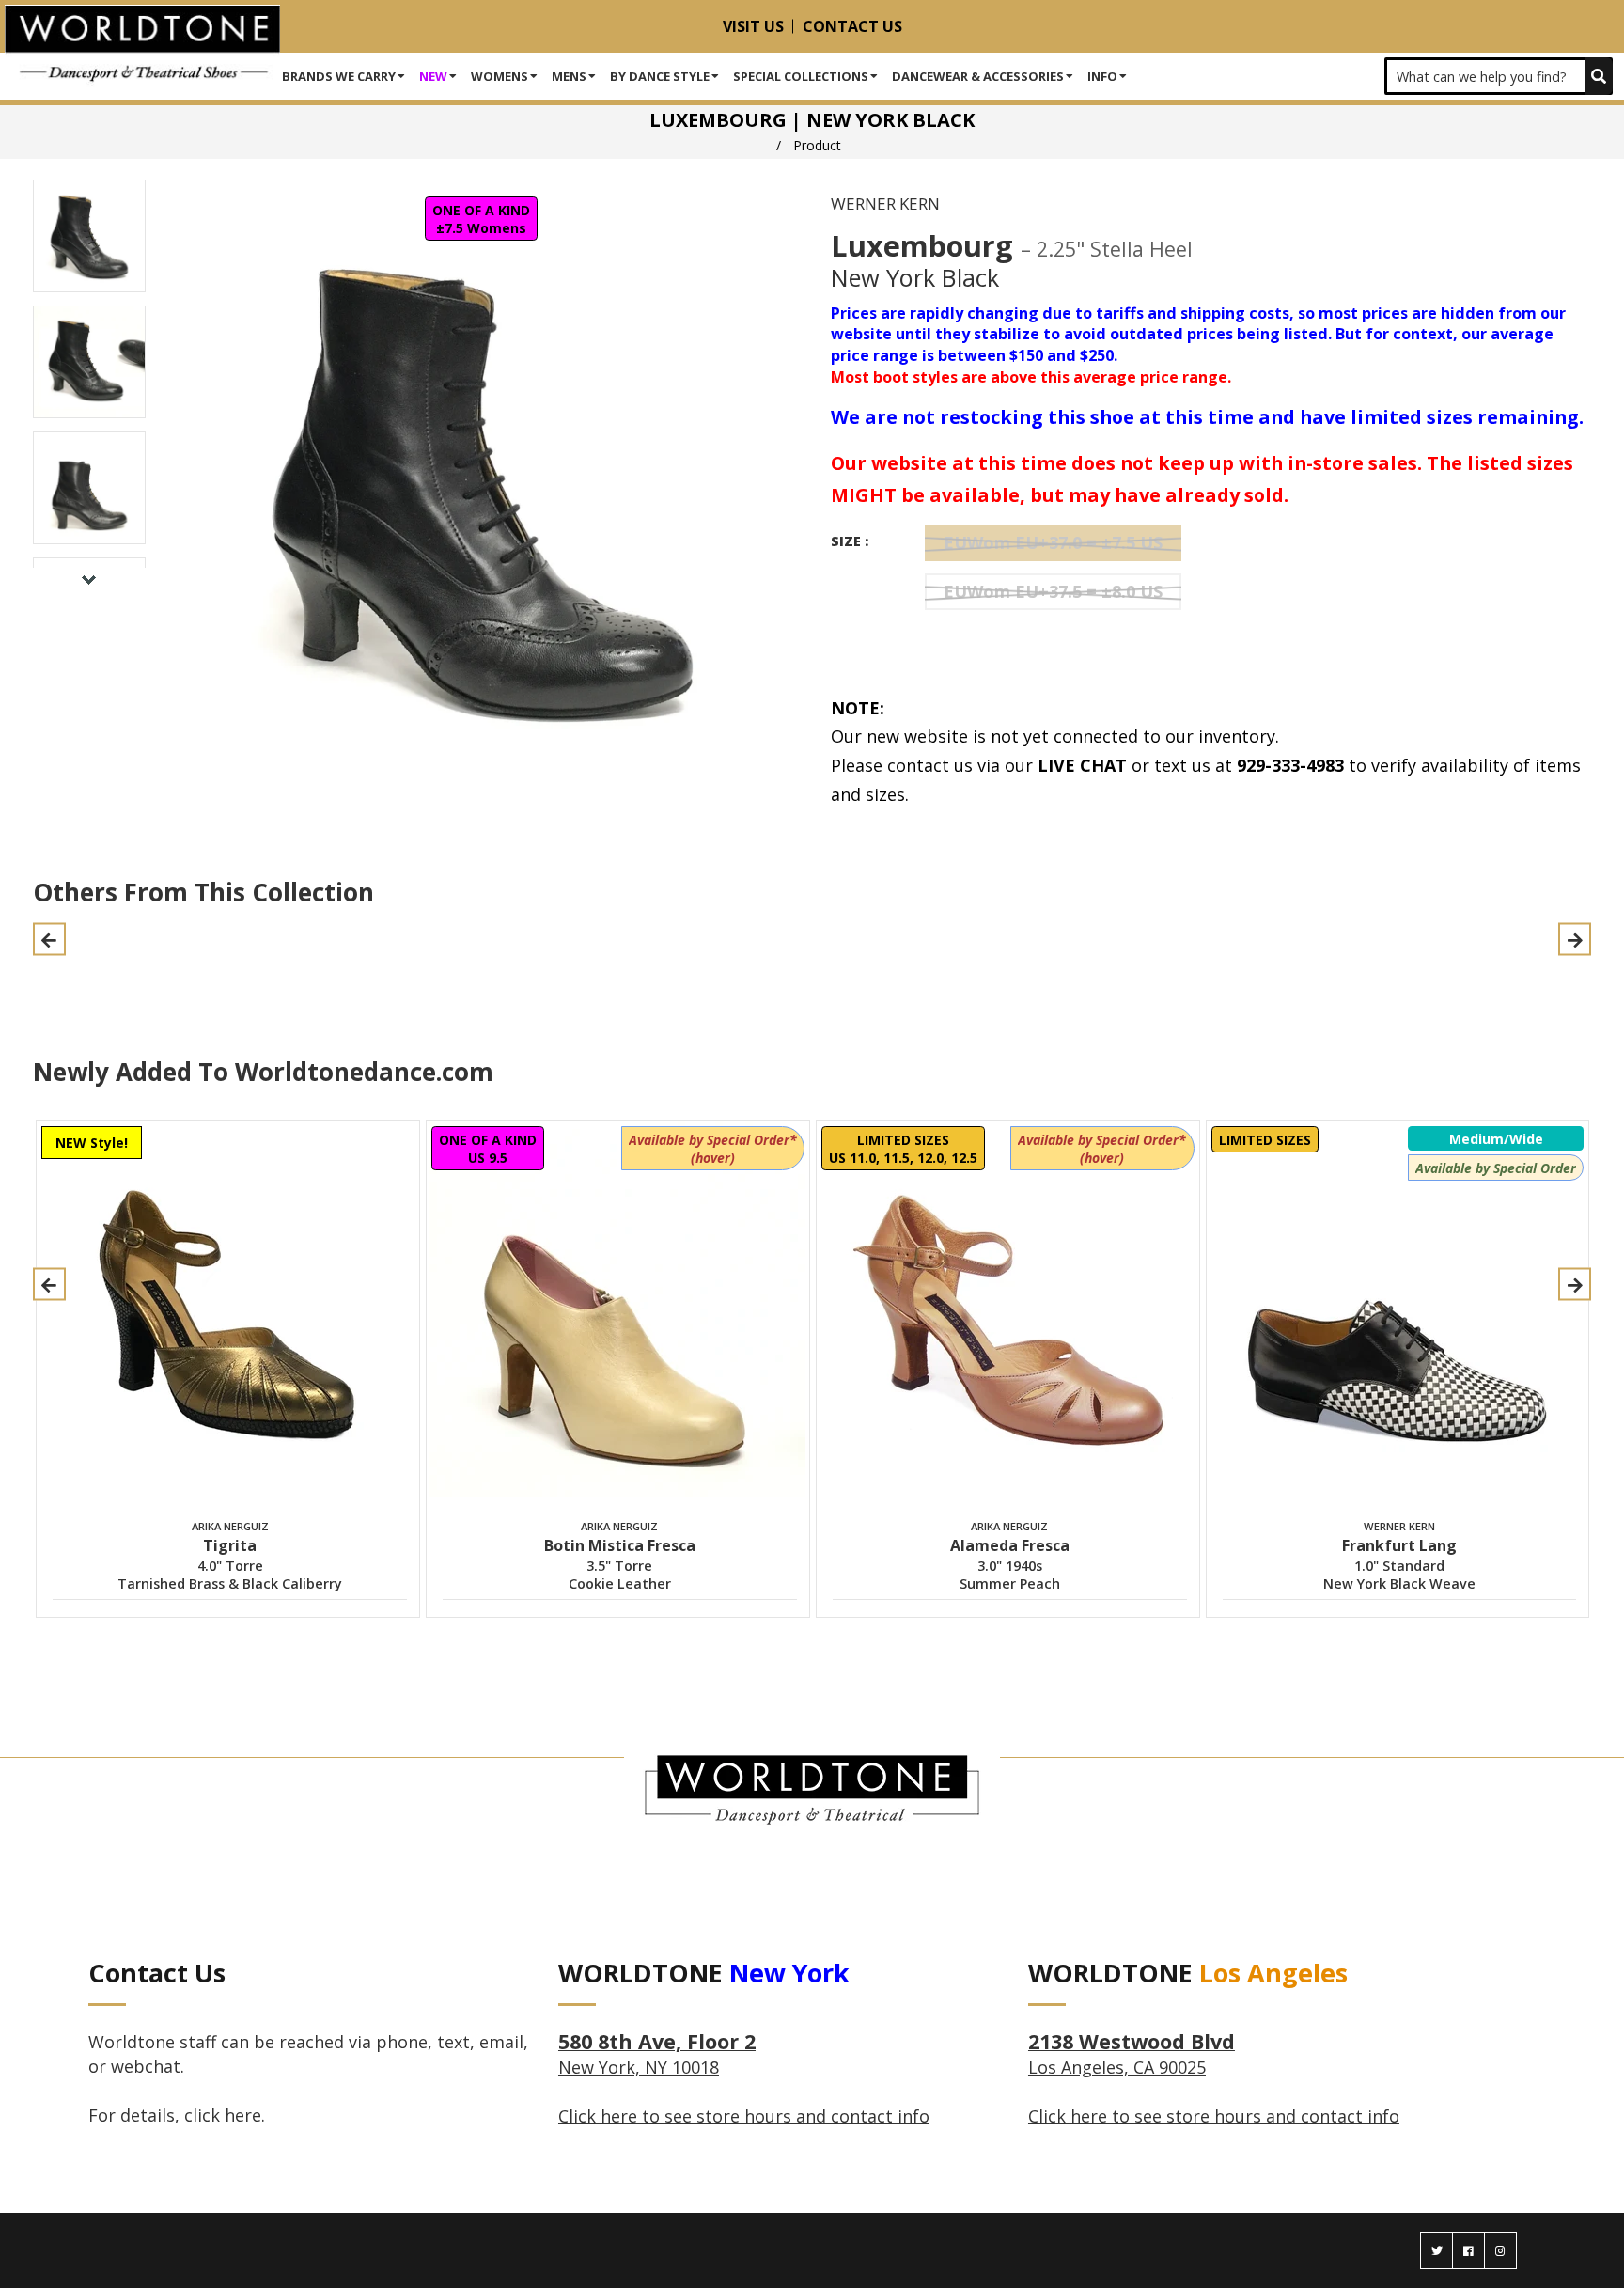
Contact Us (852, 26)
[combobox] (1499, 76)
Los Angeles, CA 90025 (1132, 2055)
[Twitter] (1437, 2250)
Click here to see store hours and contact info (744, 2116)
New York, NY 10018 (657, 2055)
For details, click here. (177, 2115)
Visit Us (753, 26)
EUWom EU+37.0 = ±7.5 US (1053, 542)
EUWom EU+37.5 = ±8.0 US (1053, 591)
